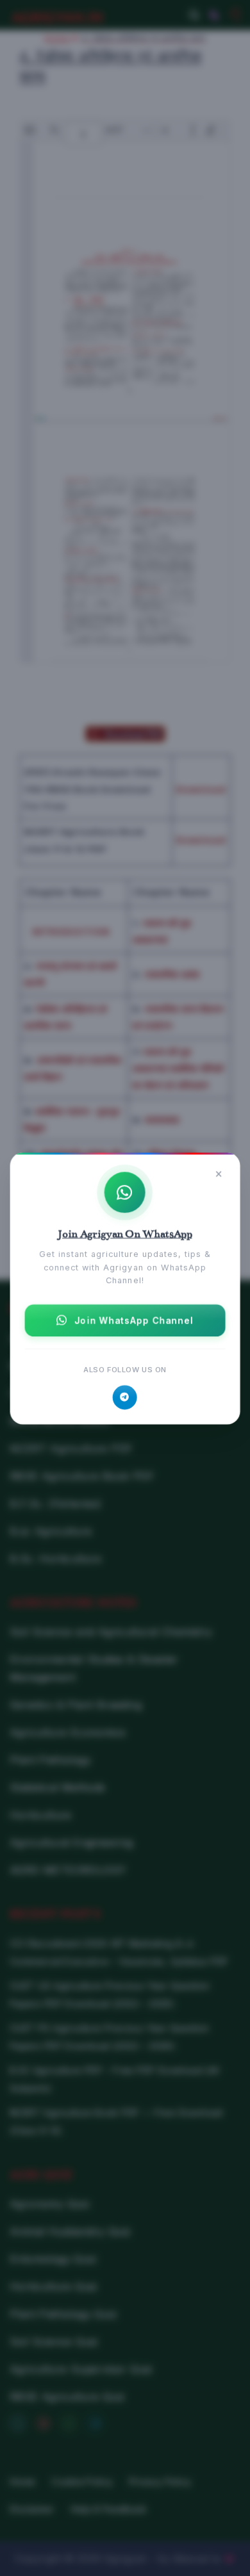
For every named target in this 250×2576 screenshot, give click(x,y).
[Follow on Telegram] (125, 1397)
